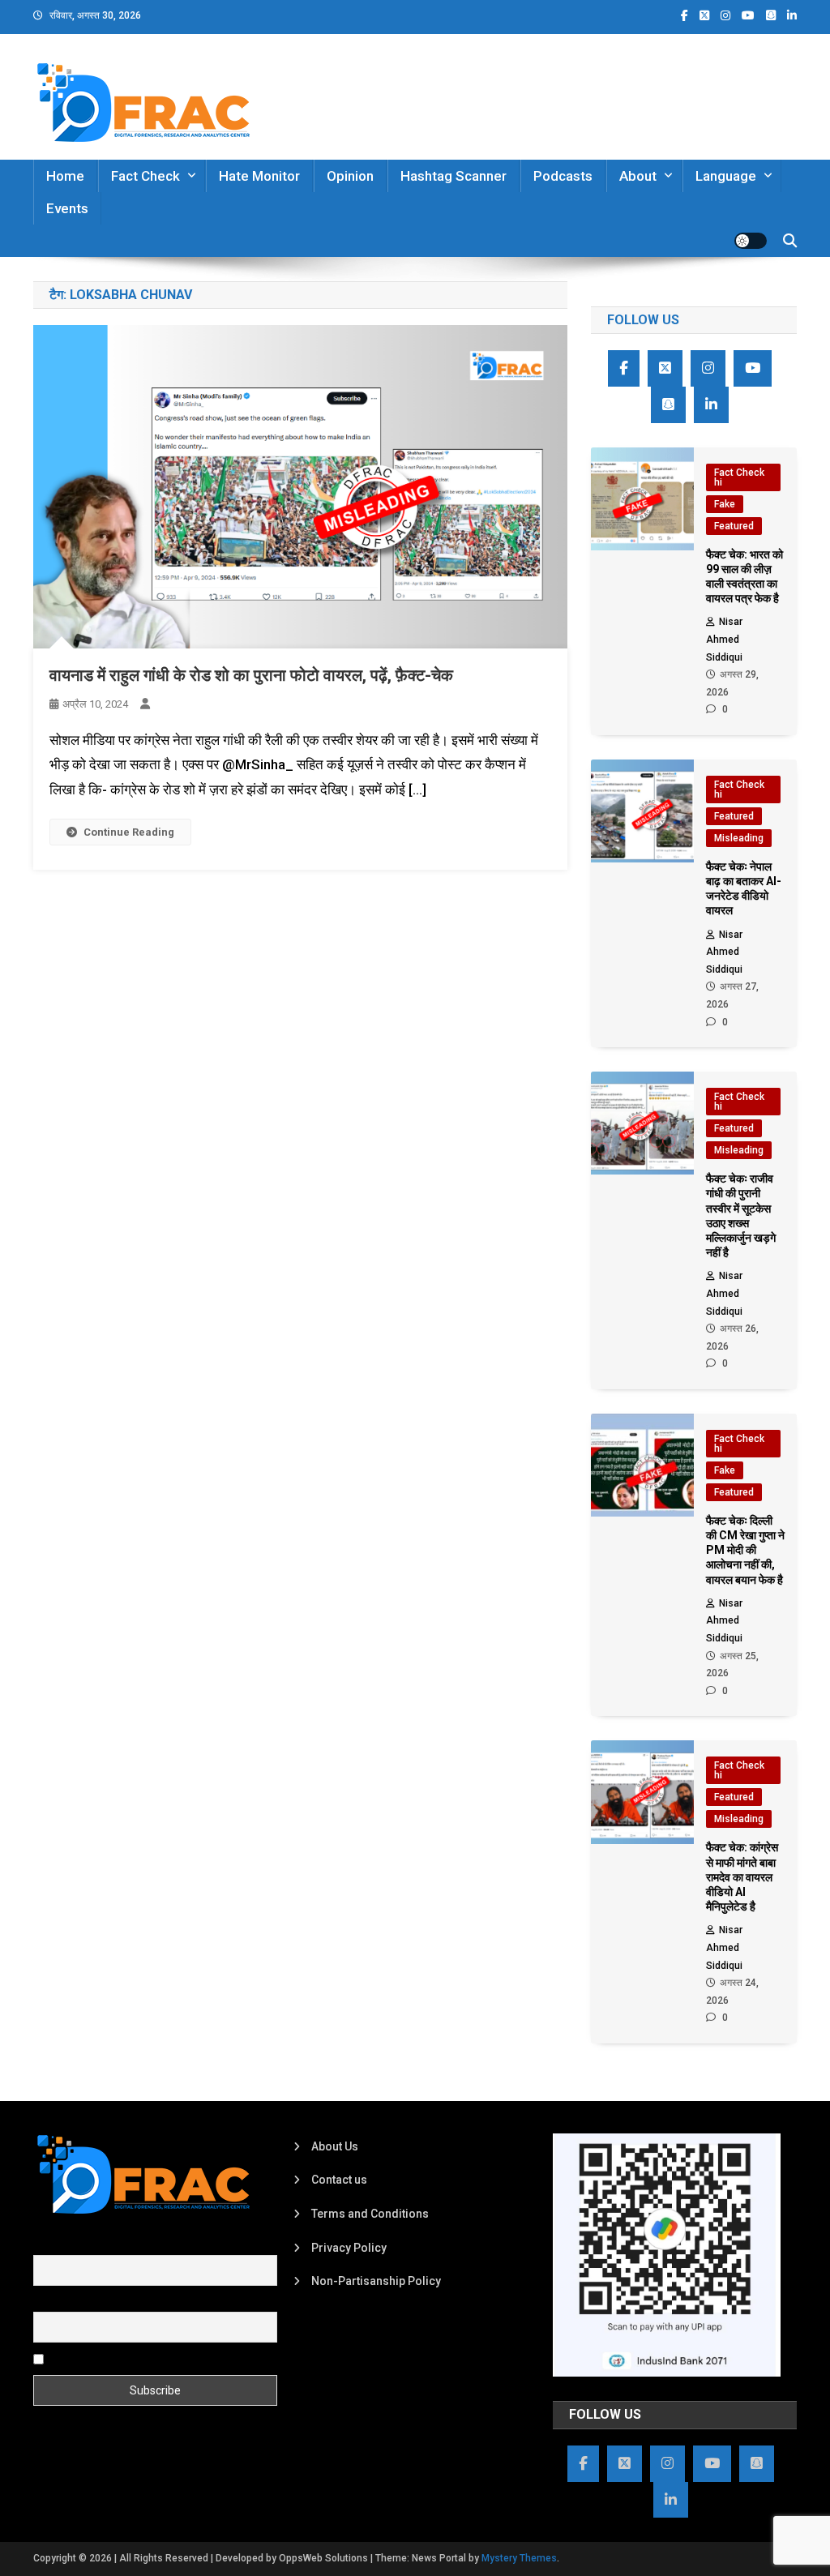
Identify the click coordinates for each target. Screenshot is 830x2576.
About (638, 176)
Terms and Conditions (370, 2214)
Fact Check (145, 176)
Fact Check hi (739, 477)
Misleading (739, 838)
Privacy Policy (349, 2248)
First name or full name (92, 2246)
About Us (335, 2146)
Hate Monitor (259, 176)
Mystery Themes (519, 2558)
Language (726, 176)
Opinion (350, 176)
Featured (734, 526)
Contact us (339, 2180)
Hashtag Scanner (454, 176)
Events (67, 208)
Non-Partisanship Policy (376, 2281)
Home (65, 176)
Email (47, 2302)
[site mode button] (751, 241)
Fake (725, 504)
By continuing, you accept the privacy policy (160, 2359)
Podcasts (563, 176)
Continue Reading (129, 832)
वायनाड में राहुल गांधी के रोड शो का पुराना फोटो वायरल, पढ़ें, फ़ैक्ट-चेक (251, 675)
